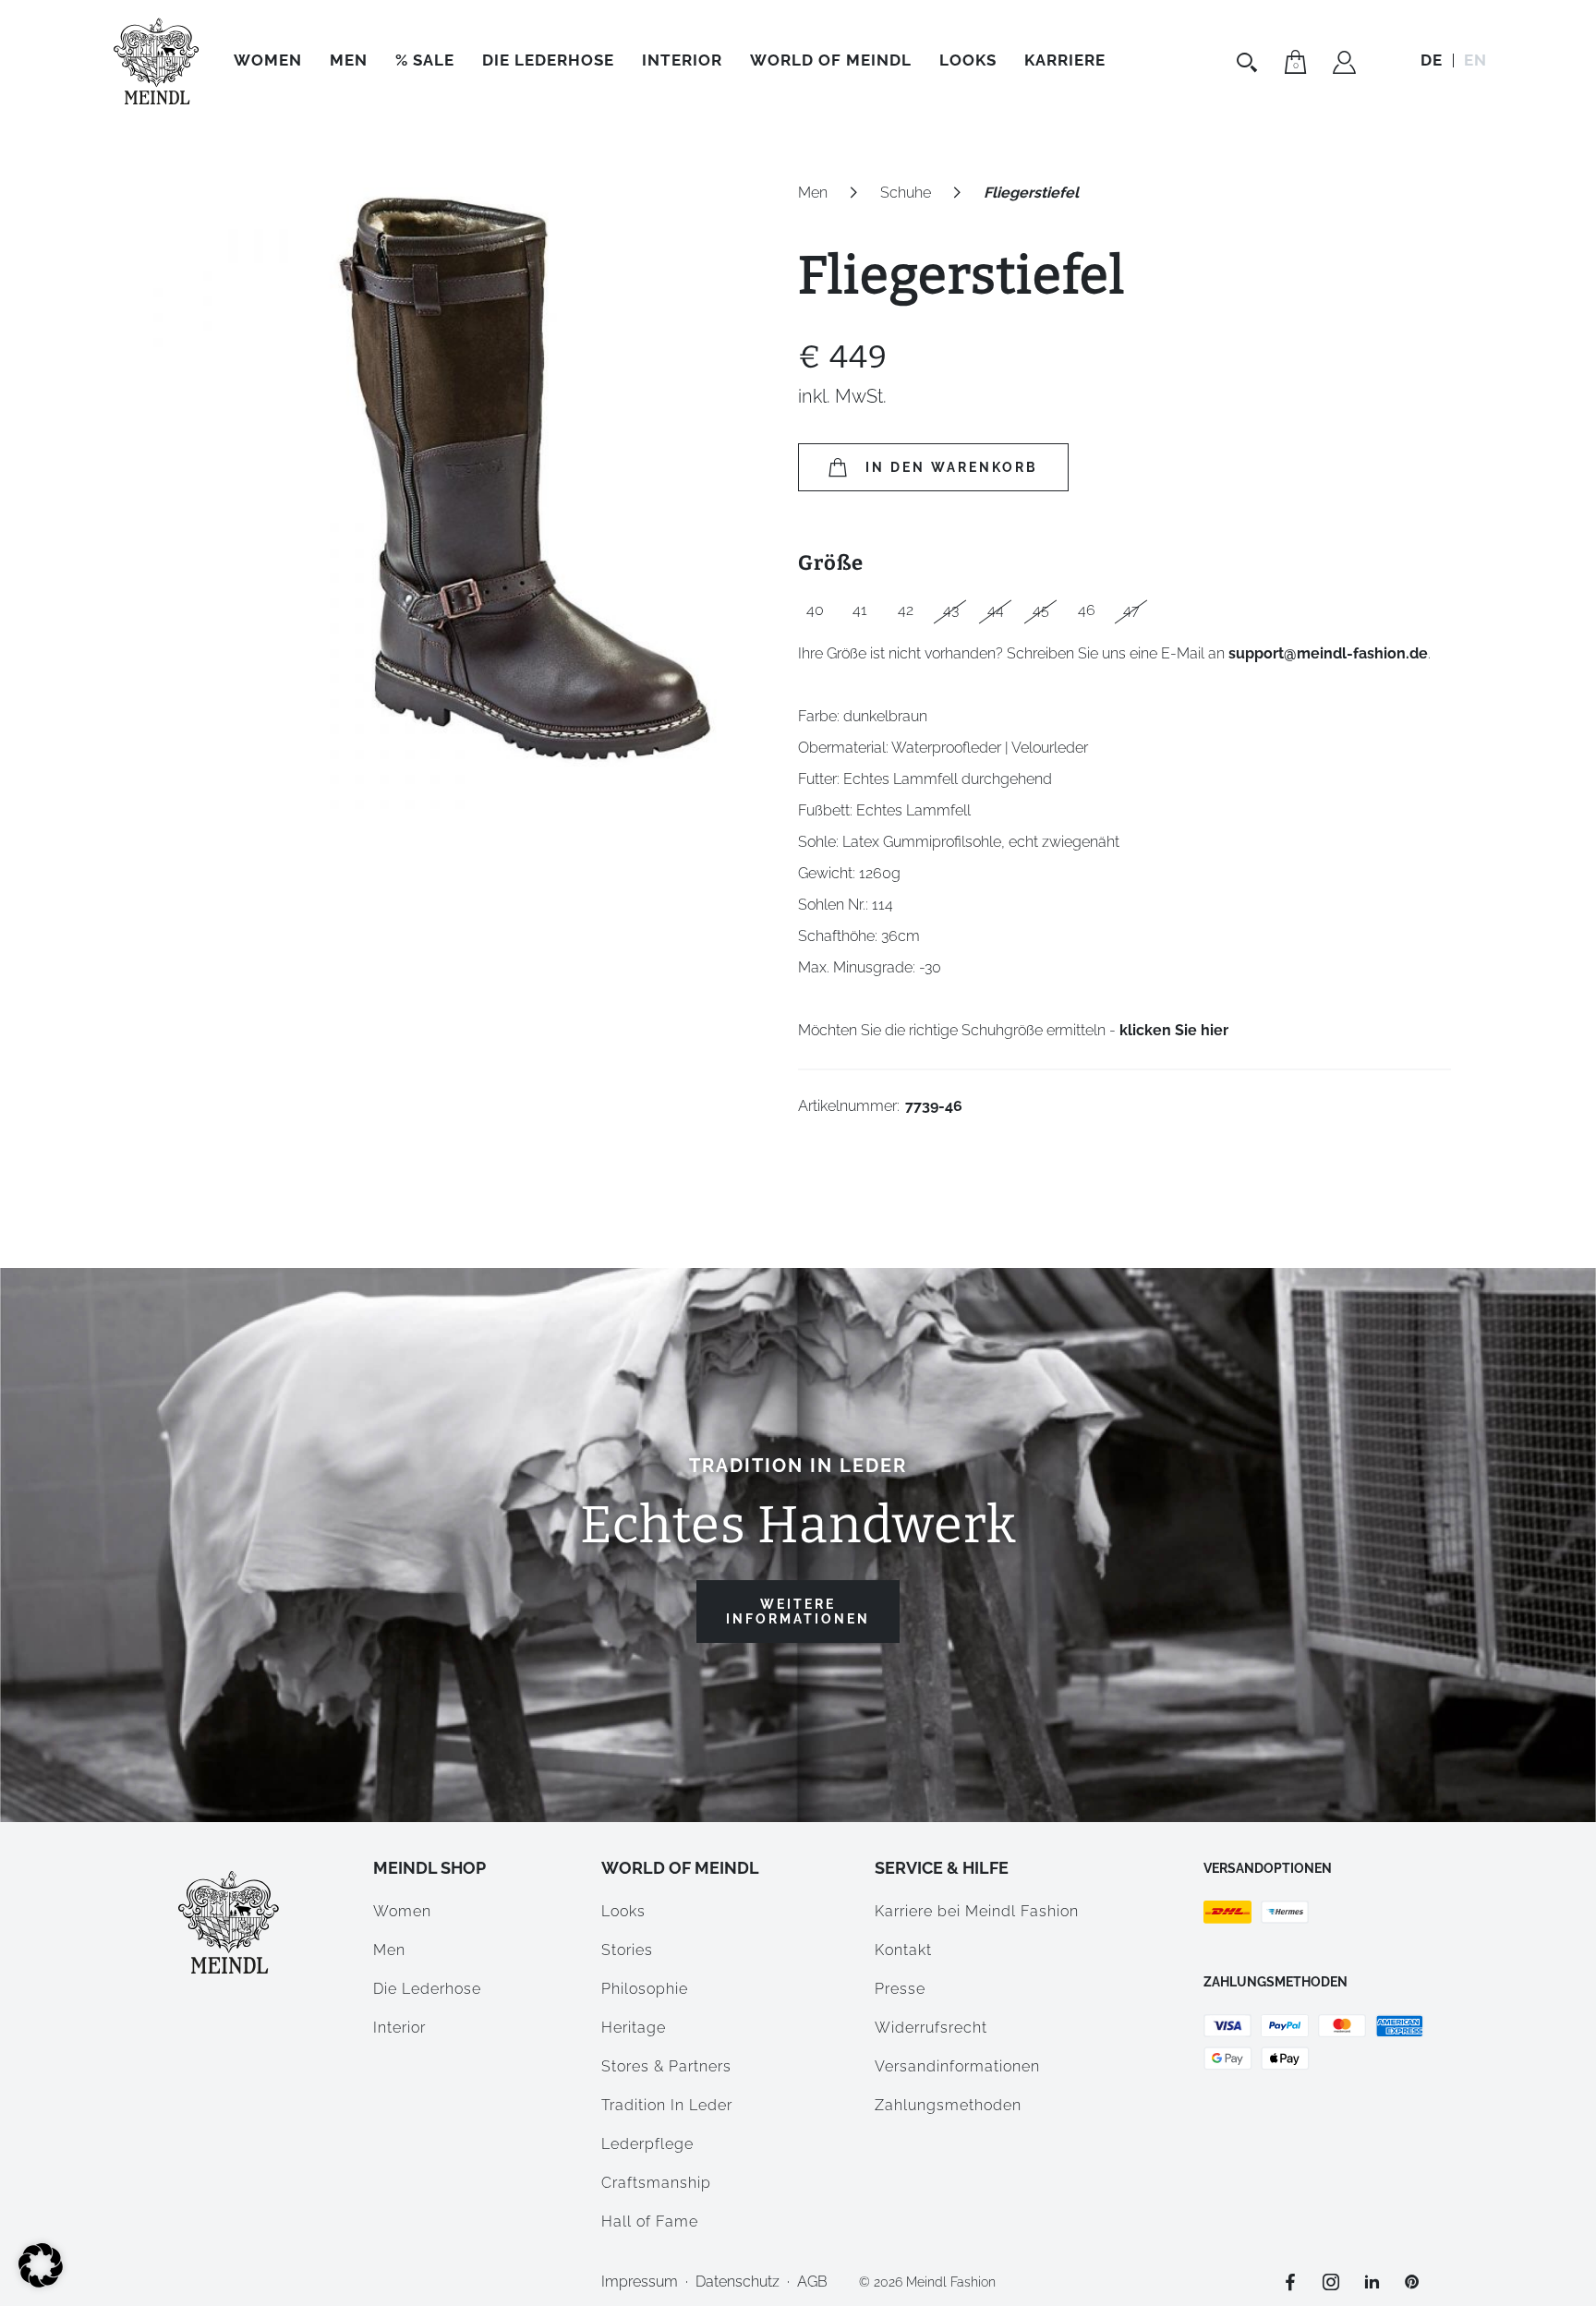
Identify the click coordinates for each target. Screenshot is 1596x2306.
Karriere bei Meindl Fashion (977, 1911)
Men (349, 60)
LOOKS (968, 60)
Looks (623, 1911)
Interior (682, 60)
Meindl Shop (429, 1868)
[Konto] (1344, 65)
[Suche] (1249, 62)
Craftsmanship (656, 2183)
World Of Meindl (831, 60)
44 (996, 610)
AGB (812, 2282)
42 (906, 610)
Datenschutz (738, 2282)
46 (1087, 610)
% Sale (425, 60)
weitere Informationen (798, 1612)
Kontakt (903, 1950)
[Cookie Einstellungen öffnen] (41, 2282)
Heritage (634, 2028)
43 (951, 610)
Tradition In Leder (667, 2105)
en (1475, 60)
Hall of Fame (650, 2221)
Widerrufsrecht (931, 2028)
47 (1131, 610)
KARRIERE (1065, 60)
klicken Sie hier (1174, 1030)
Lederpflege (647, 2144)
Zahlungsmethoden (948, 2105)
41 (860, 610)
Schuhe (906, 193)
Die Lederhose (548, 60)
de (1432, 60)
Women (268, 60)
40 (815, 610)
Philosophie (645, 1989)
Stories (627, 1950)
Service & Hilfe (942, 1868)
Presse (900, 1989)
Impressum (640, 2282)
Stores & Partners (666, 2066)
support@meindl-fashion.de (1328, 653)
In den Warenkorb (952, 467)
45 (1041, 610)
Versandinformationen (957, 2066)
